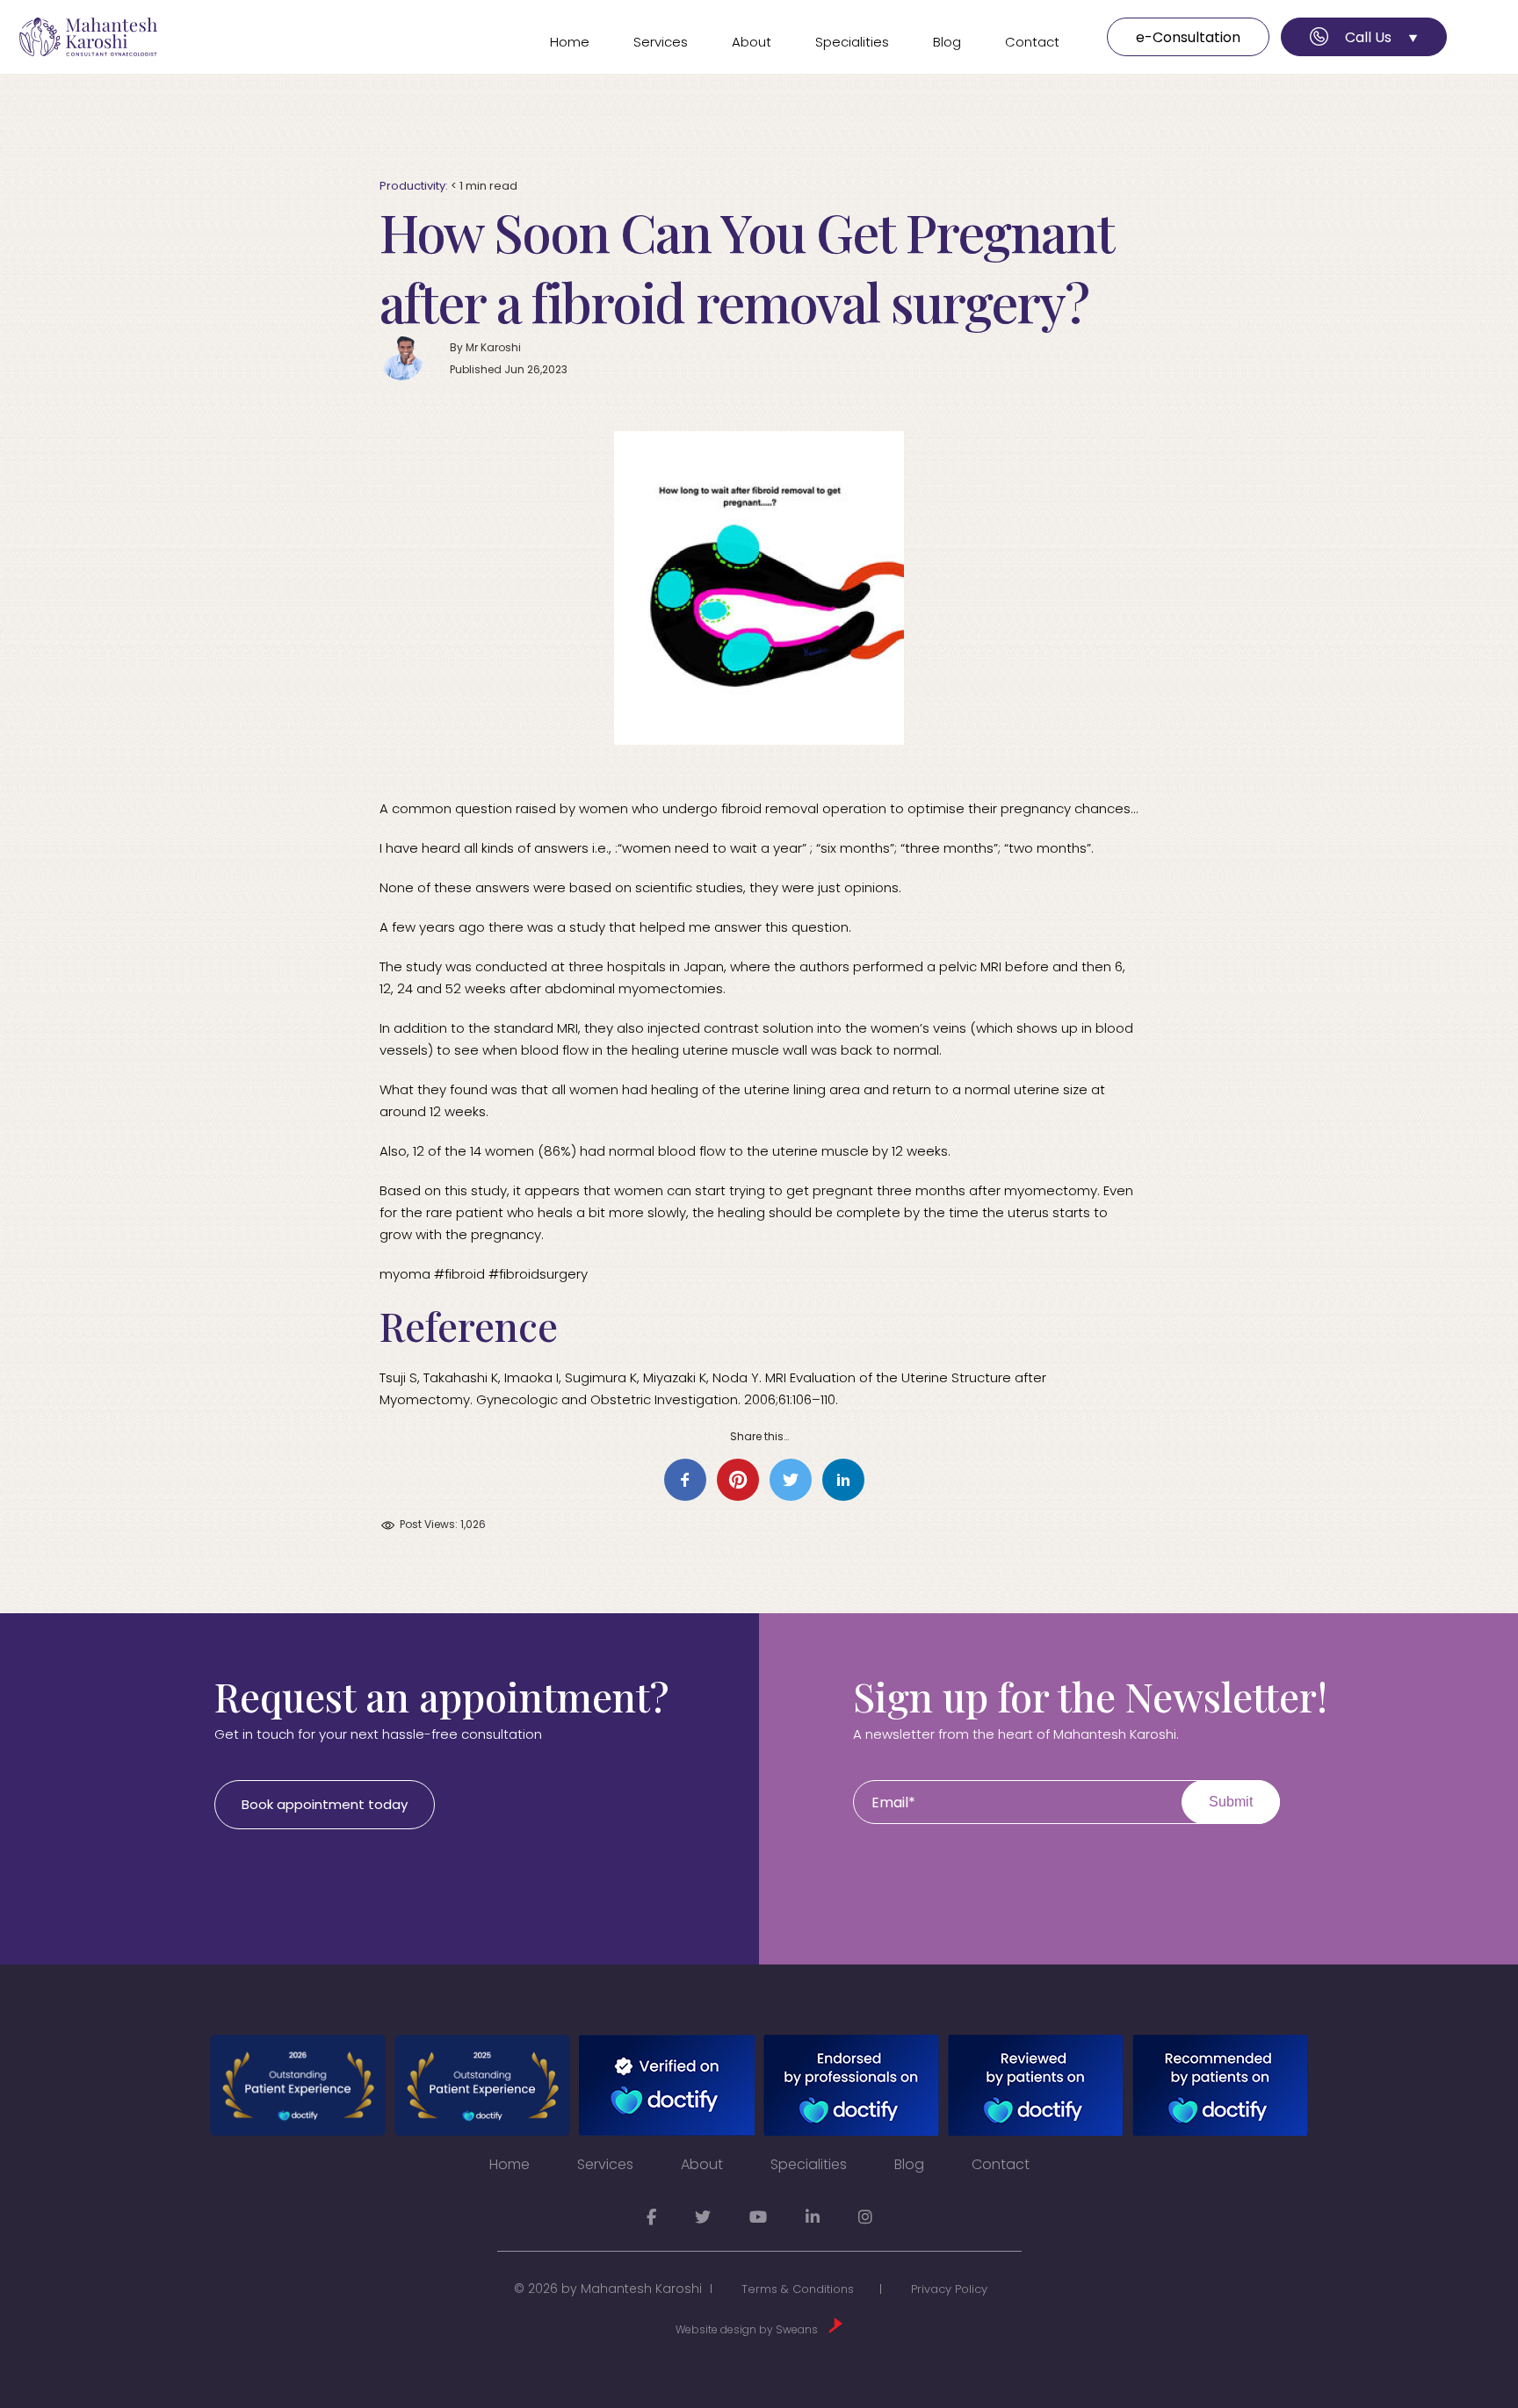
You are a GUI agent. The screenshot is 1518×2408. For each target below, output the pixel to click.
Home (570, 42)
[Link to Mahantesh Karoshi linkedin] (813, 2217)
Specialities (852, 42)
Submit (1231, 1802)
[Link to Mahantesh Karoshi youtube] (758, 2217)
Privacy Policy (949, 2289)
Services (661, 42)
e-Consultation (1188, 37)
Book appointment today (325, 1804)
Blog (947, 42)
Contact (1032, 42)
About (752, 42)
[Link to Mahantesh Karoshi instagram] (865, 2217)
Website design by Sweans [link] (748, 2329)
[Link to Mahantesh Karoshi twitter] (703, 2217)
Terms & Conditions (798, 2289)
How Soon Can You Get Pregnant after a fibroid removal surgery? (746, 266)
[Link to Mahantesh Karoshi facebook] (651, 2217)
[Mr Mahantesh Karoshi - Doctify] (298, 2085)
